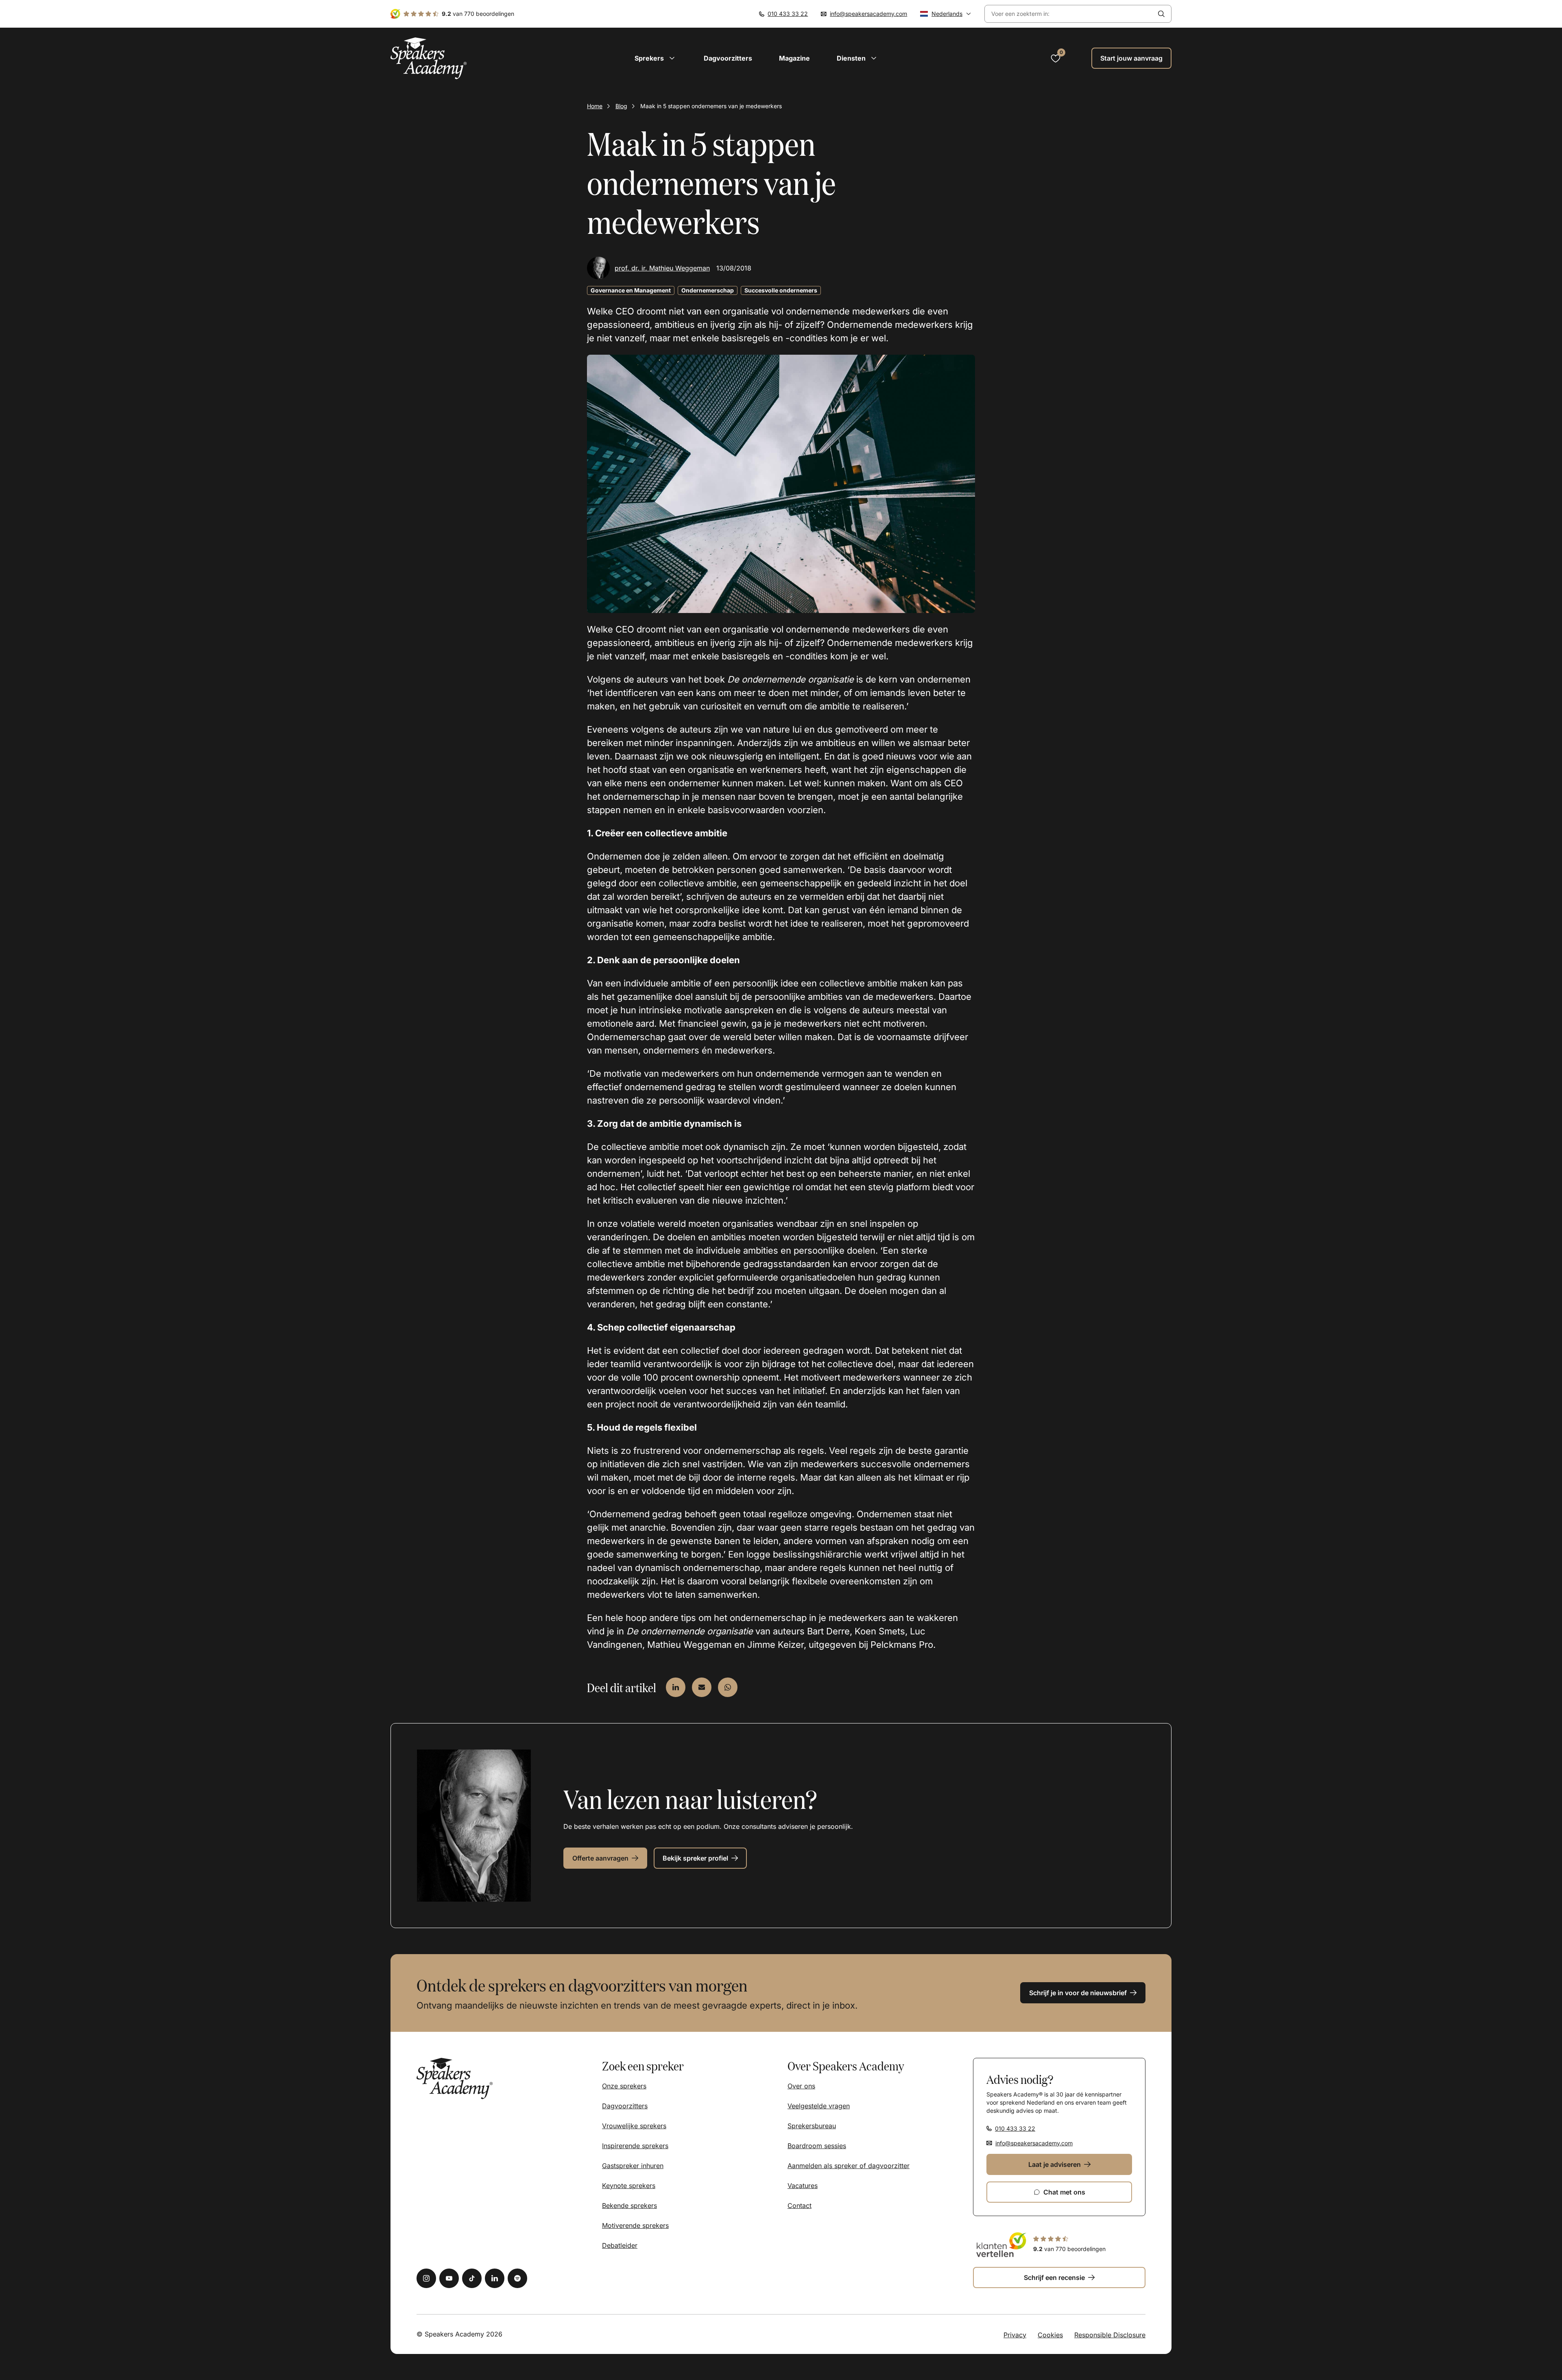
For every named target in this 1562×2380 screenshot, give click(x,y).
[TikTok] (472, 2278)
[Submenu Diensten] (874, 58)
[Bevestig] (1161, 14)
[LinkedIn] (495, 2278)
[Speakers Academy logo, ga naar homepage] (429, 58)
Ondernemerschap (708, 290)
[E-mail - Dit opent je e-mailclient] (702, 1687)
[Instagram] (426, 2278)
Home (595, 106)
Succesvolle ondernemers (781, 290)
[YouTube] (449, 2278)
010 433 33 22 (788, 14)
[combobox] (1068, 14)
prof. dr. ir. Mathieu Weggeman (662, 268)
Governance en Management (631, 290)
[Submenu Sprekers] (672, 58)
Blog (621, 106)
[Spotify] (517, 2278)
